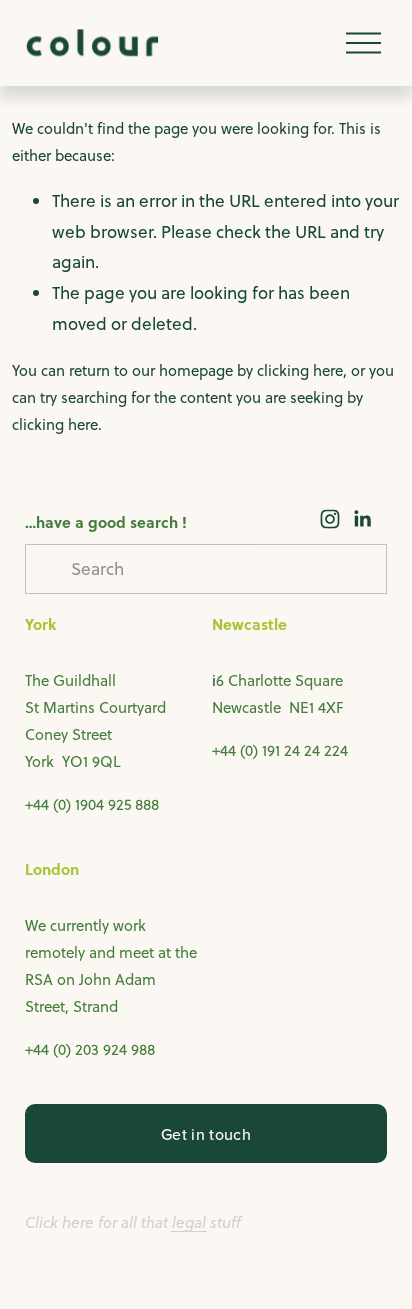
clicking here (300, 370)
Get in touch (206, 1134)
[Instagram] (330, 519)
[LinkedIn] (362, 519)
